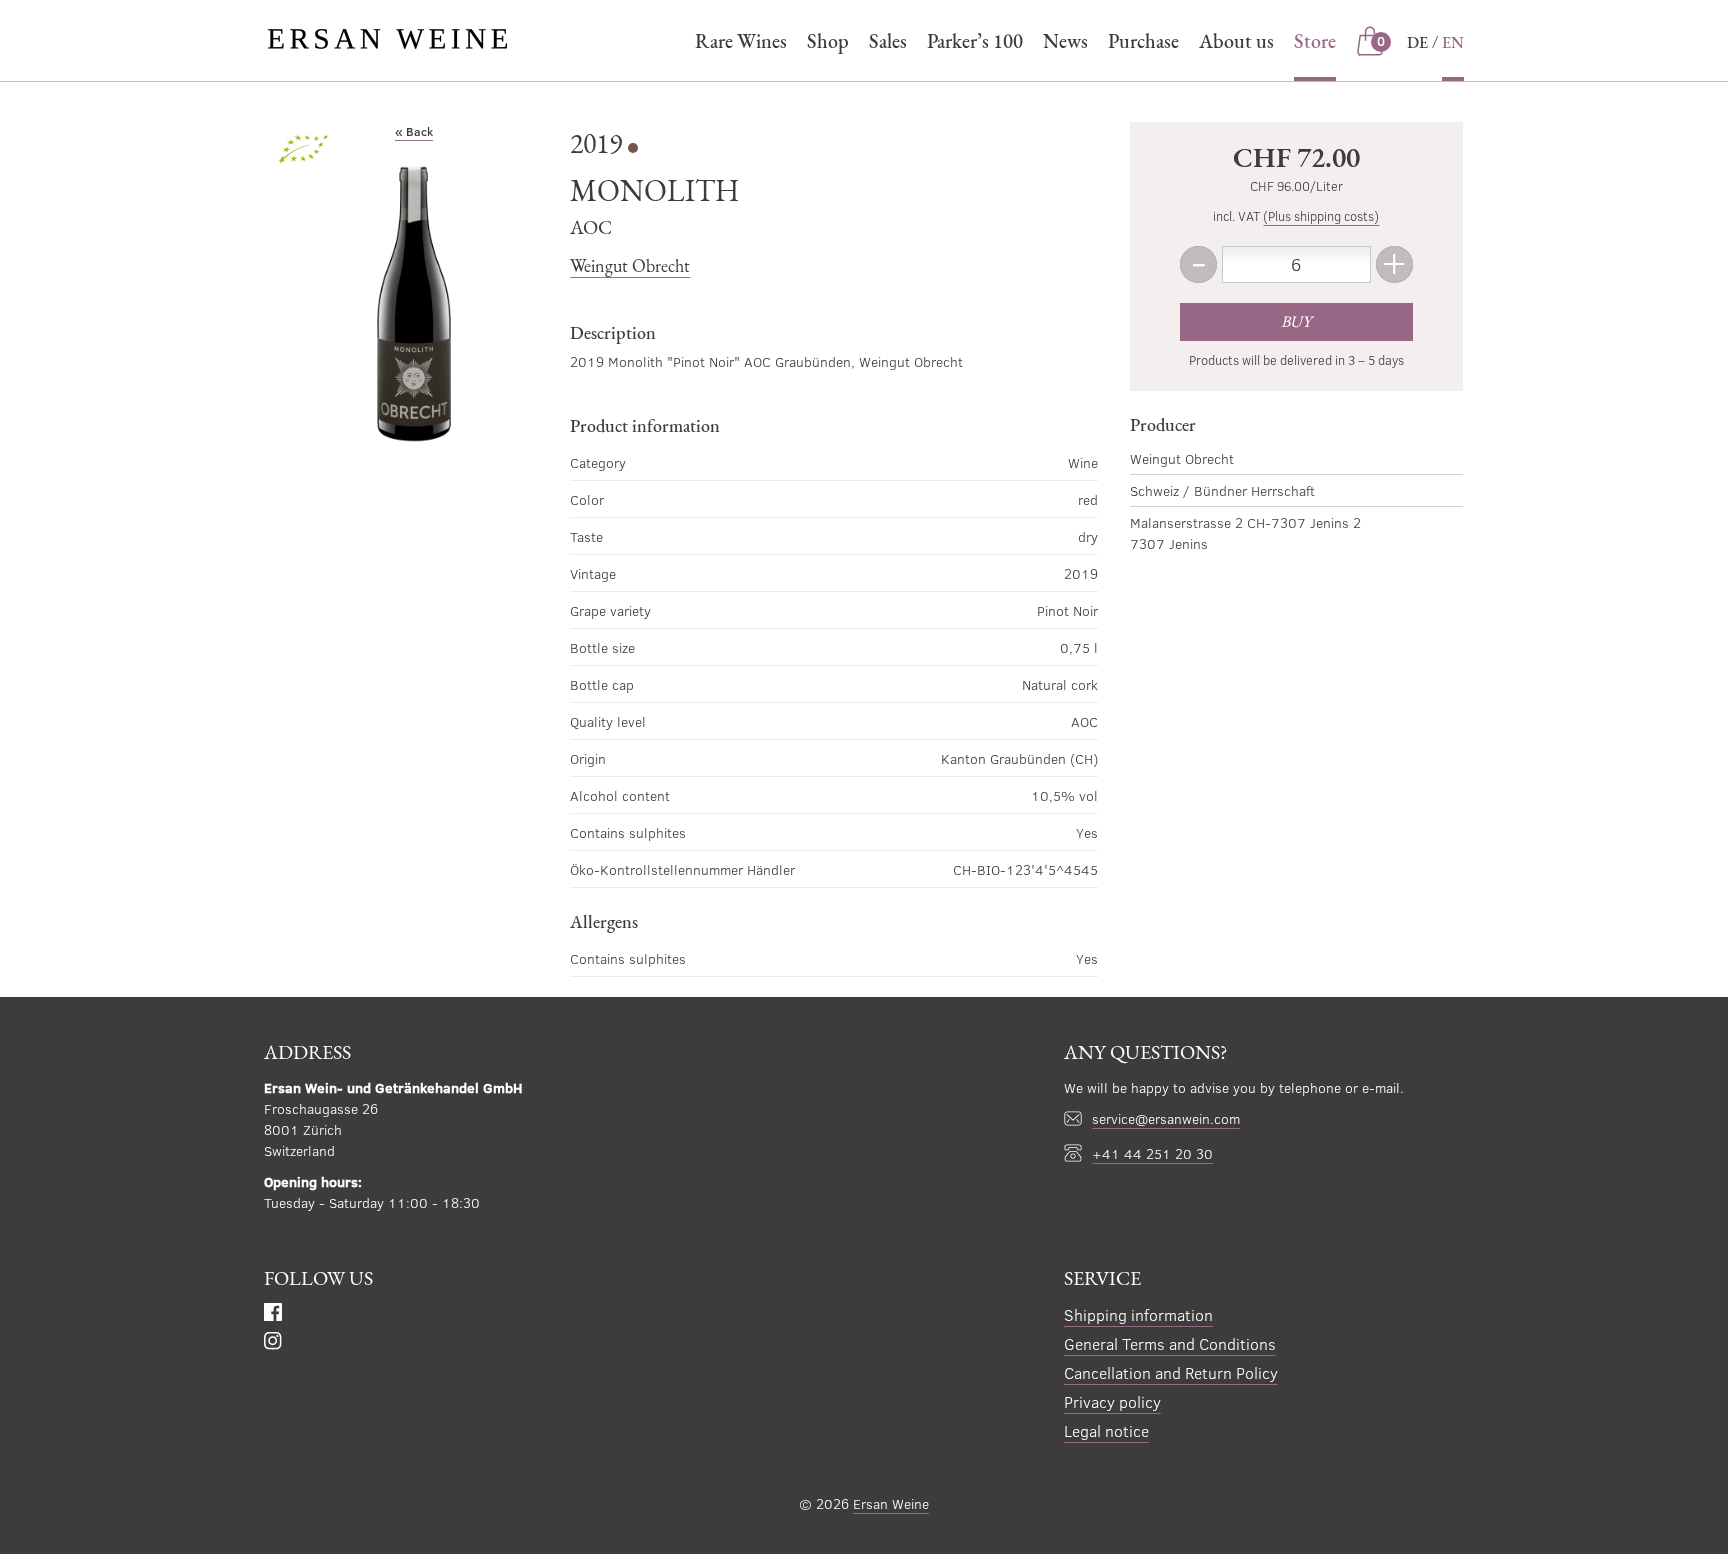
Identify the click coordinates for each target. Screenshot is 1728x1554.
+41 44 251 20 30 (1152, 1153)
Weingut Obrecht (630, 265)
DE (1417, 42)
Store (1315, 41)
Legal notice (1106, 1430)
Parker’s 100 (975, 41)
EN (1453, 42)
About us (1236, 41)
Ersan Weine (891, 1503)
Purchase (1143, 41)
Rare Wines (741, 41)
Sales (888, 41)
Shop (828, 41)
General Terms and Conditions (1170, 1343)
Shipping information (1138, 1314)
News (1065, 41)
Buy (1296, 321)
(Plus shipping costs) (1321, 216)
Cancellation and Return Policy (1171, 1372)
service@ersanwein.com (1166, 1118)
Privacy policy (1112, 1401)
